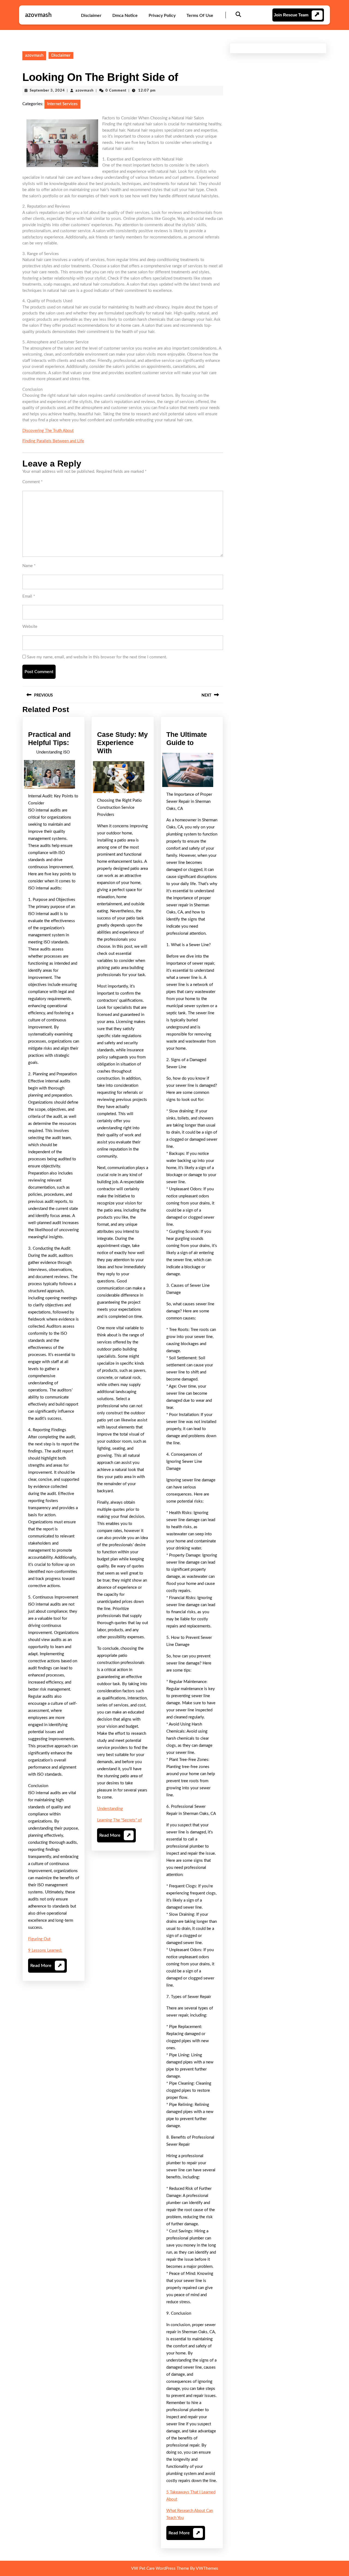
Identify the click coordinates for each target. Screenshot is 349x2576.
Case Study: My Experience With (122, 743)
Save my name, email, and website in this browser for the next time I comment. (97, 657)
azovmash (38, 15)
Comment (32, 482)
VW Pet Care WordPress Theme (160, 2569)
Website (30, 627)
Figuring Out (39, 1939)
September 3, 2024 (47, 91)
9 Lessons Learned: (45, 1950)
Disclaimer (91, 16)
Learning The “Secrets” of (119, 1820)
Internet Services (62, 104)
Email (29, 596)
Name (29, 566)
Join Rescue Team (291, 15)
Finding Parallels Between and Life (53, 441)
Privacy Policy (162, 16)
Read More (46, 1968)
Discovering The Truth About (48, 431)
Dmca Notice (125, 16)
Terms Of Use (200, 16)
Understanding (110, 1809)
